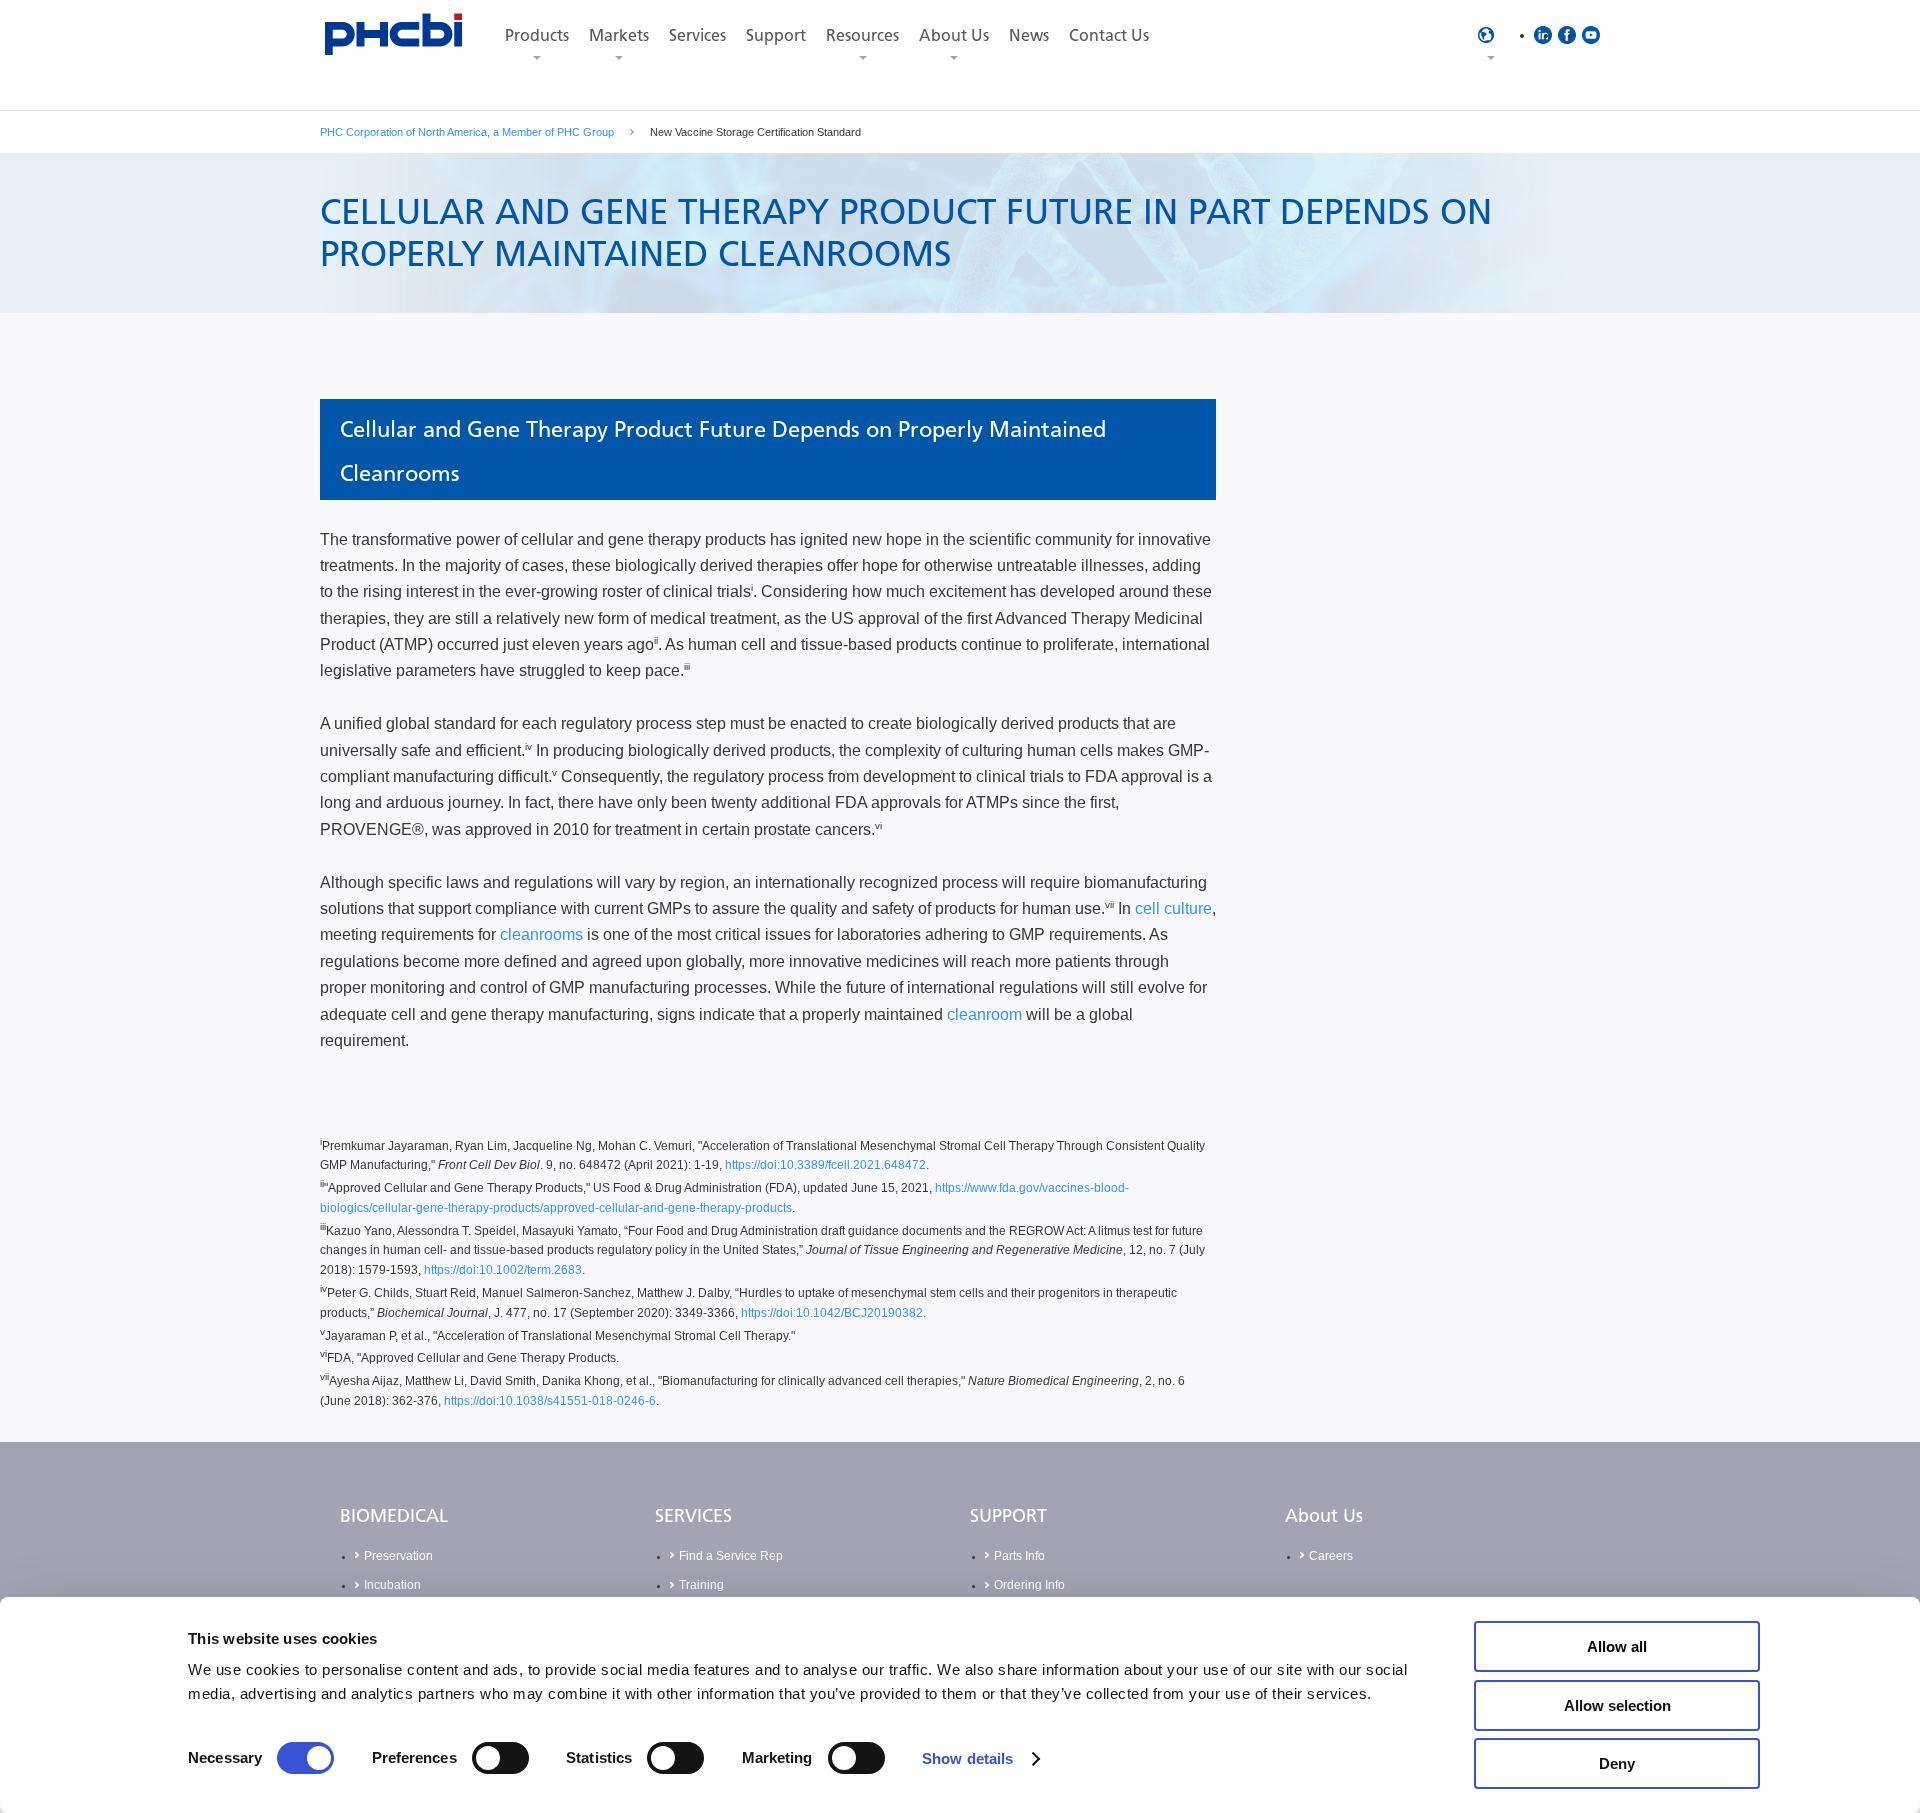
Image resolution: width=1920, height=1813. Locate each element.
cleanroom (984, 1014)
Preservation (398, 1556)
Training (701, 1585)
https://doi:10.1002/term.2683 (503, 1270)
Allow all (1617, 1646)
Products (537, 35)
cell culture (1173, 908)
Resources (862, 35)
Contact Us (1109, 35)
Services (697, 35)
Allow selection (1617, 1705)
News (1029, 35)
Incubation (392, 1585)
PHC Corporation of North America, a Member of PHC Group (467, 132)
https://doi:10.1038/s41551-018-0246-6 (550, 1401)
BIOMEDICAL (394, 1516)
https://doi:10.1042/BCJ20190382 (832, 1313)
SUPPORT (1008, 1516)
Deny (1617, 1763)
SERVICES (693, 1516)
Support (776, 35)
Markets (619, 35)
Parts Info (1019, 1556)
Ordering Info (1029, 1585)
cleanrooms (541, 934)
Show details (967, 1758)
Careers (1331, 1556)
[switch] (500, 1758)
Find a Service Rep (731, 1556)
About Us (954, 35)
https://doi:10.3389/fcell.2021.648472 (825, 1165)
